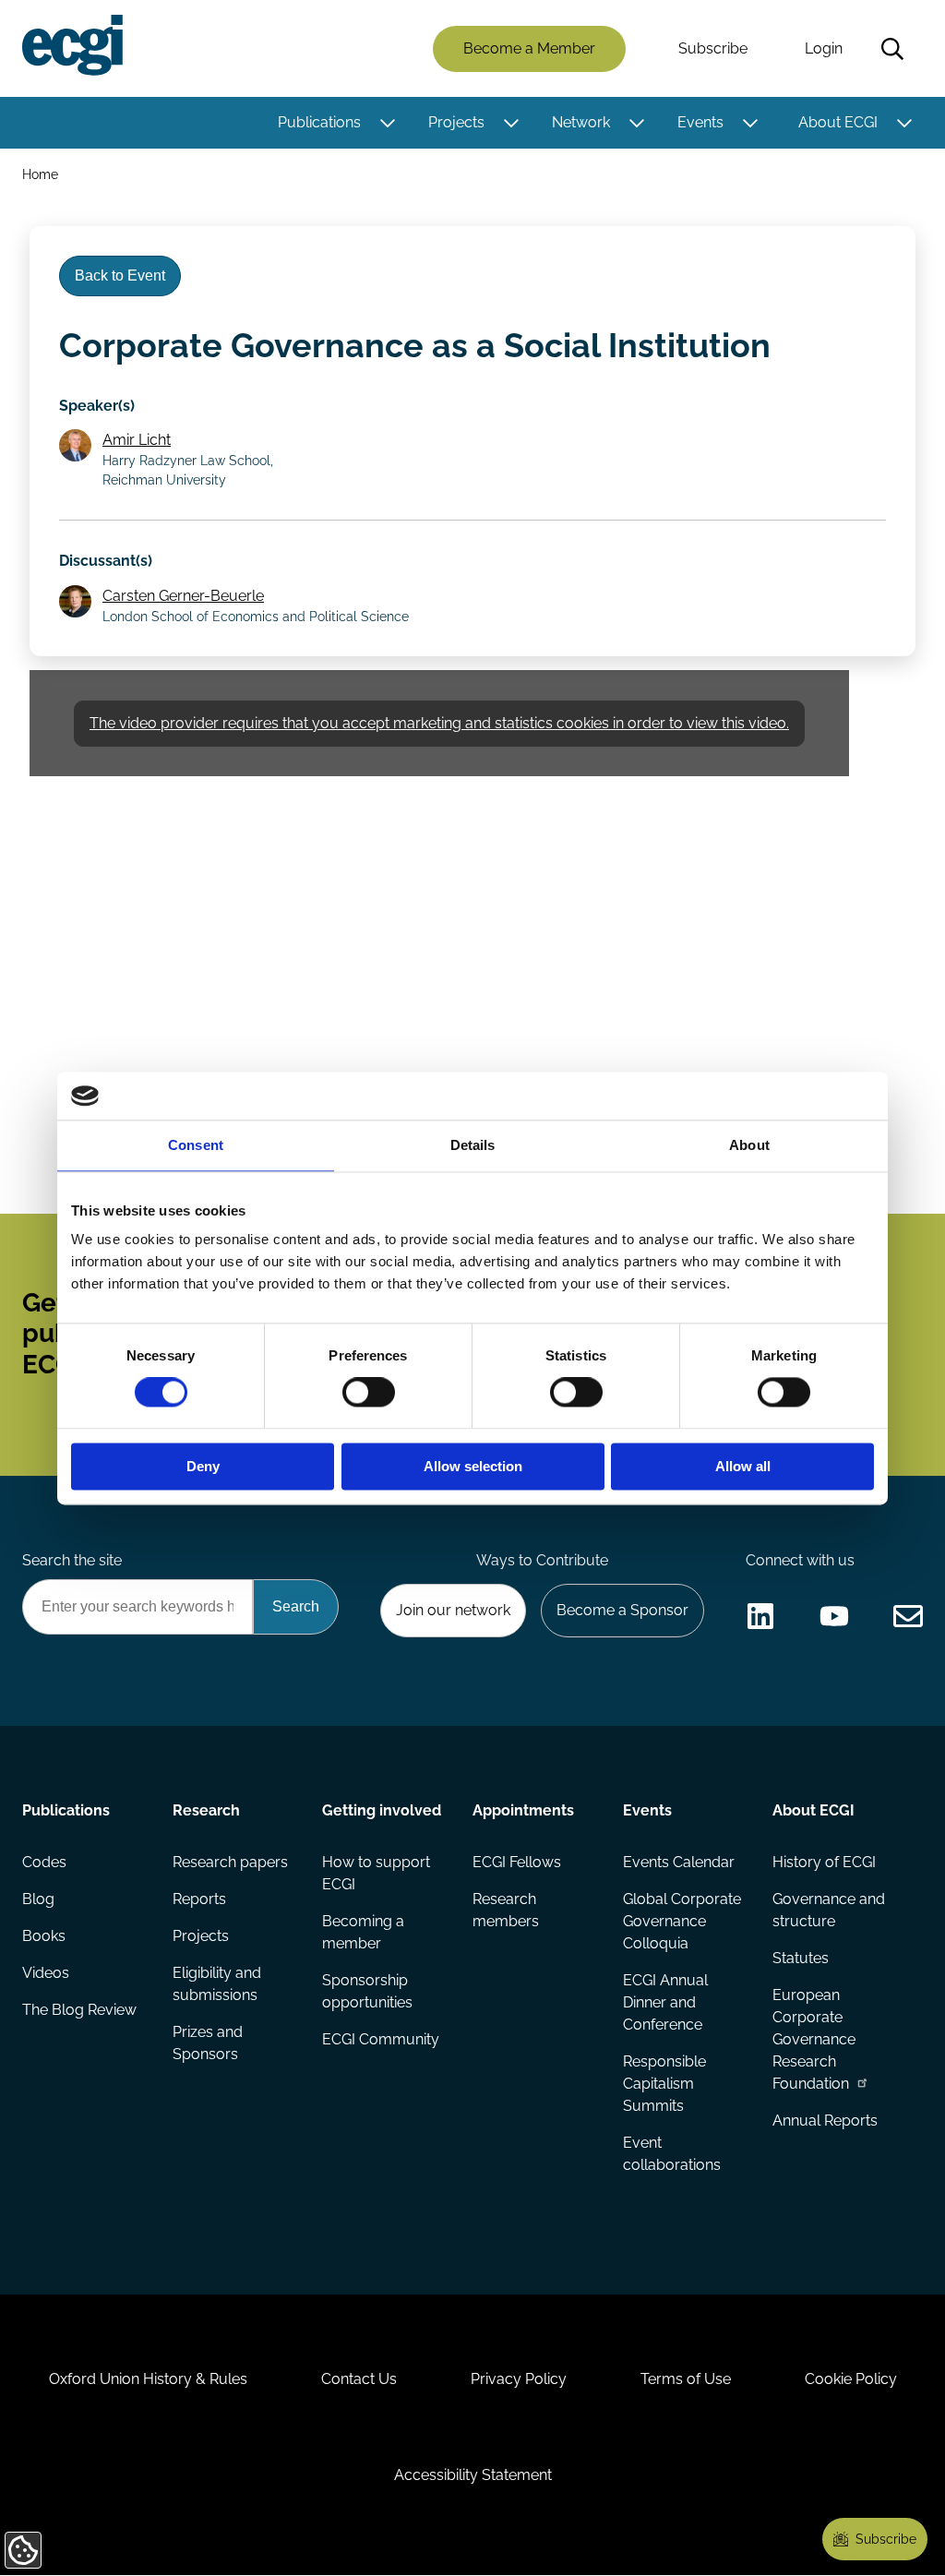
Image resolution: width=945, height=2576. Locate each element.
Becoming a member (363, 1932)
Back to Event (120, 276)
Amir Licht (137, 440)
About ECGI (838, 122)
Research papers (230, 1862)
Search (892, 49)
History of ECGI (824, 1862)
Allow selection (473, 1466)
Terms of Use (686, 2379)
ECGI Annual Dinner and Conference (665, 2002)
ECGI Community (381, 2039)
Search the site (72, 1560)
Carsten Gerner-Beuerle (183, 596)
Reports (199, 1899)
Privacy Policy (519, 2379)
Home (40, 174)
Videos (46, 1973)
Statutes (801, 1958)
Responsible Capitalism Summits (664, 2084)
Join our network (453, 1610)
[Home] (72, 45)
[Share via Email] (908, 1616)
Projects (456, 122)
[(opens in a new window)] (760, 1616)
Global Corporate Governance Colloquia (682, 1921)
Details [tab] (473, 1145)
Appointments (523, 1810)
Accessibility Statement (473, 2475)
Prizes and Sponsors (208, 2043)
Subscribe (713, 48)
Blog (38, 1899)
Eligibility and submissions (217, 1984)
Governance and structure (829, 1910)
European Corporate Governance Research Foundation (814, 2039)
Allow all (743, 1466)
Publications (319, 122)
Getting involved (382, 1810)
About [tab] (749, 1145)
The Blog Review (79, 2010)
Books (44, 1936)
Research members (506, 1910)
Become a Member (529, 48)
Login (824, 48)
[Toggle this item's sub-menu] (387, 123)
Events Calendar (679, 1862)
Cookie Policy (851, 2379)
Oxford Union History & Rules (148, 2379)
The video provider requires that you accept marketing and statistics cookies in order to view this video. (439, 723)
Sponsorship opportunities (367, 1991)
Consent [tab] (196, 1145)
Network (581, 122)
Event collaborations (672, 2154)
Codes (44, 1862)
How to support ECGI (376, 1873)
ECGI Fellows (517, 1862)
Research (206, 1810)
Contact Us (359, 2379)
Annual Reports (825, 2121)
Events (700, 122)
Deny (203, 1466)
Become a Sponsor (622, 1610)
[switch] (369, 1393)
